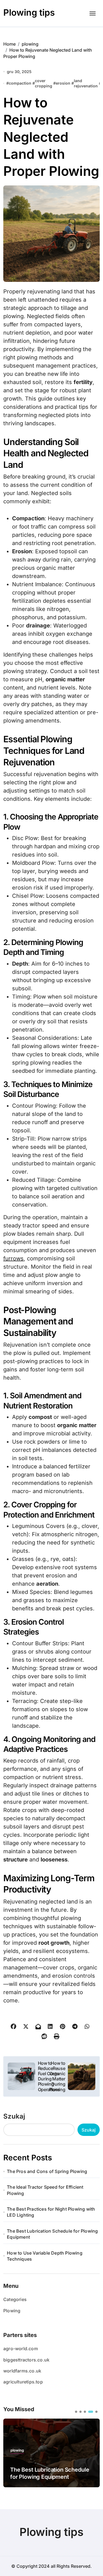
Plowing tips (29, 12)
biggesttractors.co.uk (26, 2360)
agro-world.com (21, 2349)
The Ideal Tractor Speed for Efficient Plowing (45, 2190)
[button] (76, 2412)
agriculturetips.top (23, 2382)
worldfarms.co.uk (22, 2371)
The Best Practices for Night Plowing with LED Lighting (51, 2212)
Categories (15, 2299)
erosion (63, 83)
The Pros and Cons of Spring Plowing (47, 2171)
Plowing (12, 2311)
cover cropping (44, 83)
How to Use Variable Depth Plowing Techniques (45, 2256)
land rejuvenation (86, 83)
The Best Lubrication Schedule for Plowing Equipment (52, 2234)
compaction (20, 83)
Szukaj (14, 2116)
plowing (17, 2450)
